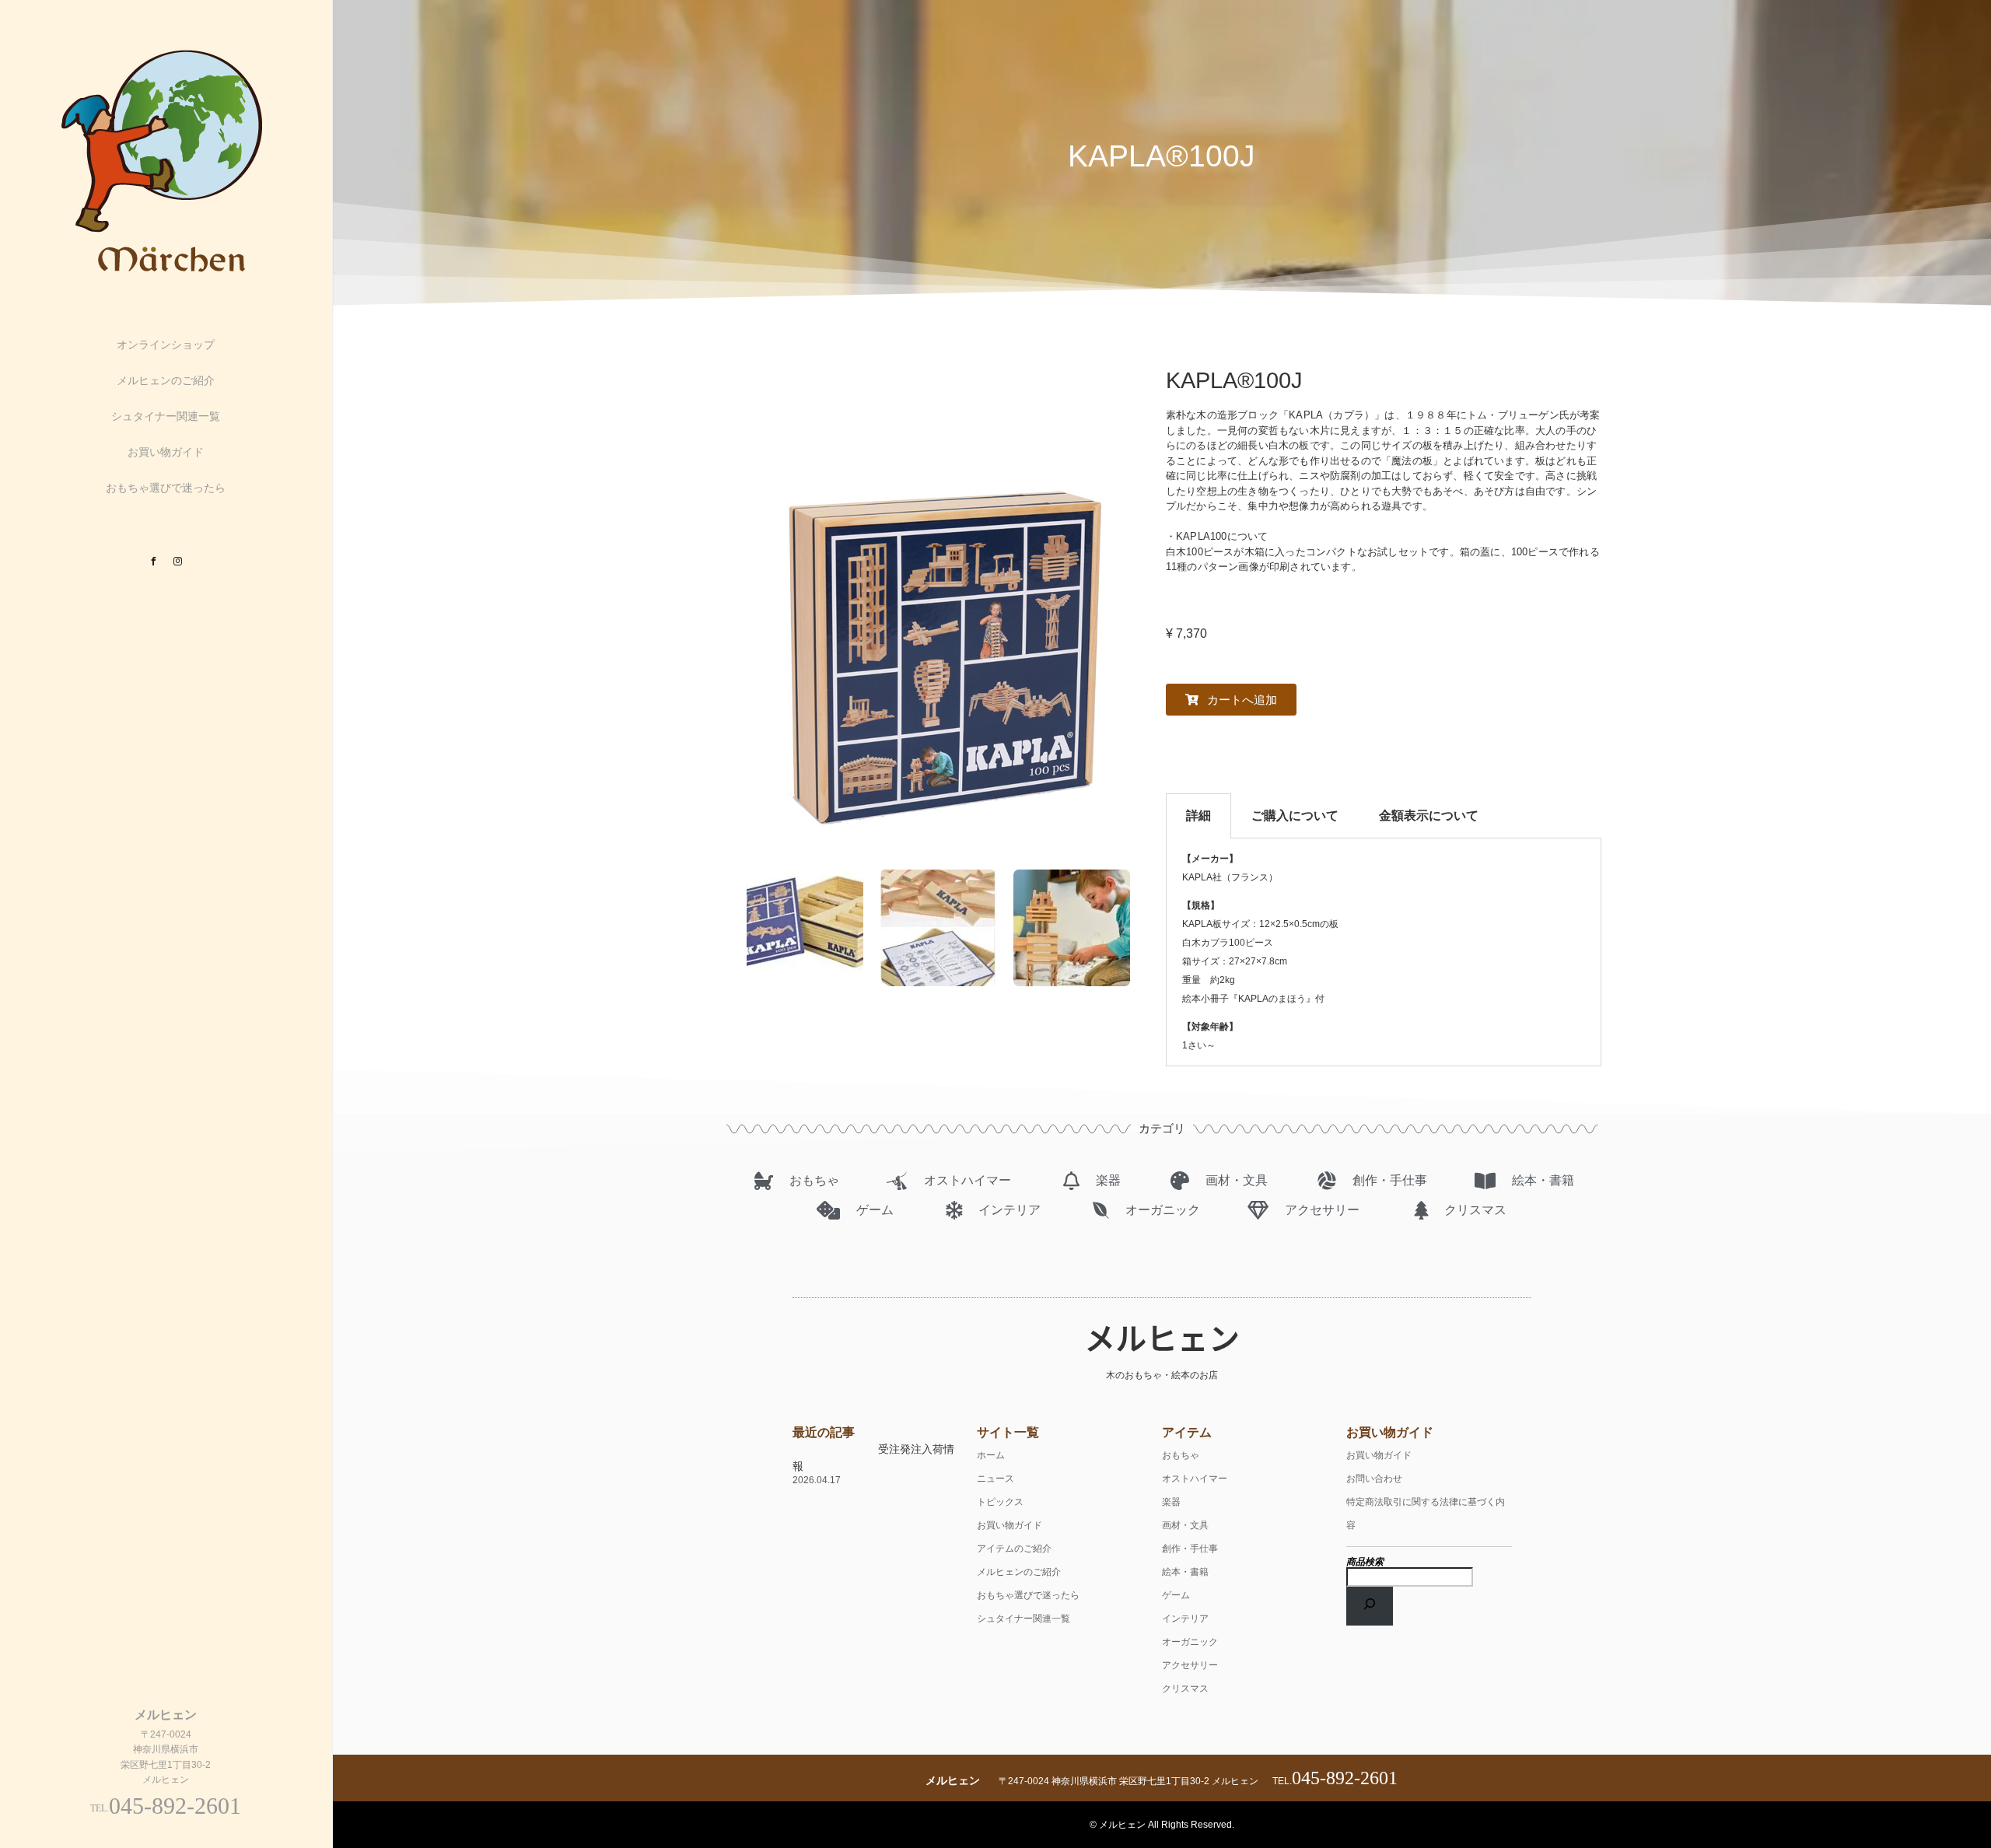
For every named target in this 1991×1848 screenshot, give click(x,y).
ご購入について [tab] (1295, 815)
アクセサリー (1190, 1665)
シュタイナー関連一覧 (166, 416)
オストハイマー (1195, 1479)
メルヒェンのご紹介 (166, 380)
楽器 (1171, 1502)
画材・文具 (1185, 1525)
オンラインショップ (166, 345)
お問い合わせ (1374, 1479)
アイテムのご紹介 (1014, 1549)
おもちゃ (1181, 1455)
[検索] (1370, 1606)
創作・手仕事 (1190, 1549)
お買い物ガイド (166, 452)
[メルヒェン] (166, 273)
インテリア (1185, 1619)
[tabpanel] (1384, 952)
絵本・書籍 (1185, 1572)
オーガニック (1190, 1642)
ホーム (991, 1455)
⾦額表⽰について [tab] (1429, 815)
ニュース (995, 1479)
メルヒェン (1162, 1337)
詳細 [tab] (1198, 815)
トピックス (1000, 1502)
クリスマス (1185, 1689)
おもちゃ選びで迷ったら (166, 488)
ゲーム (1176, 1595)
